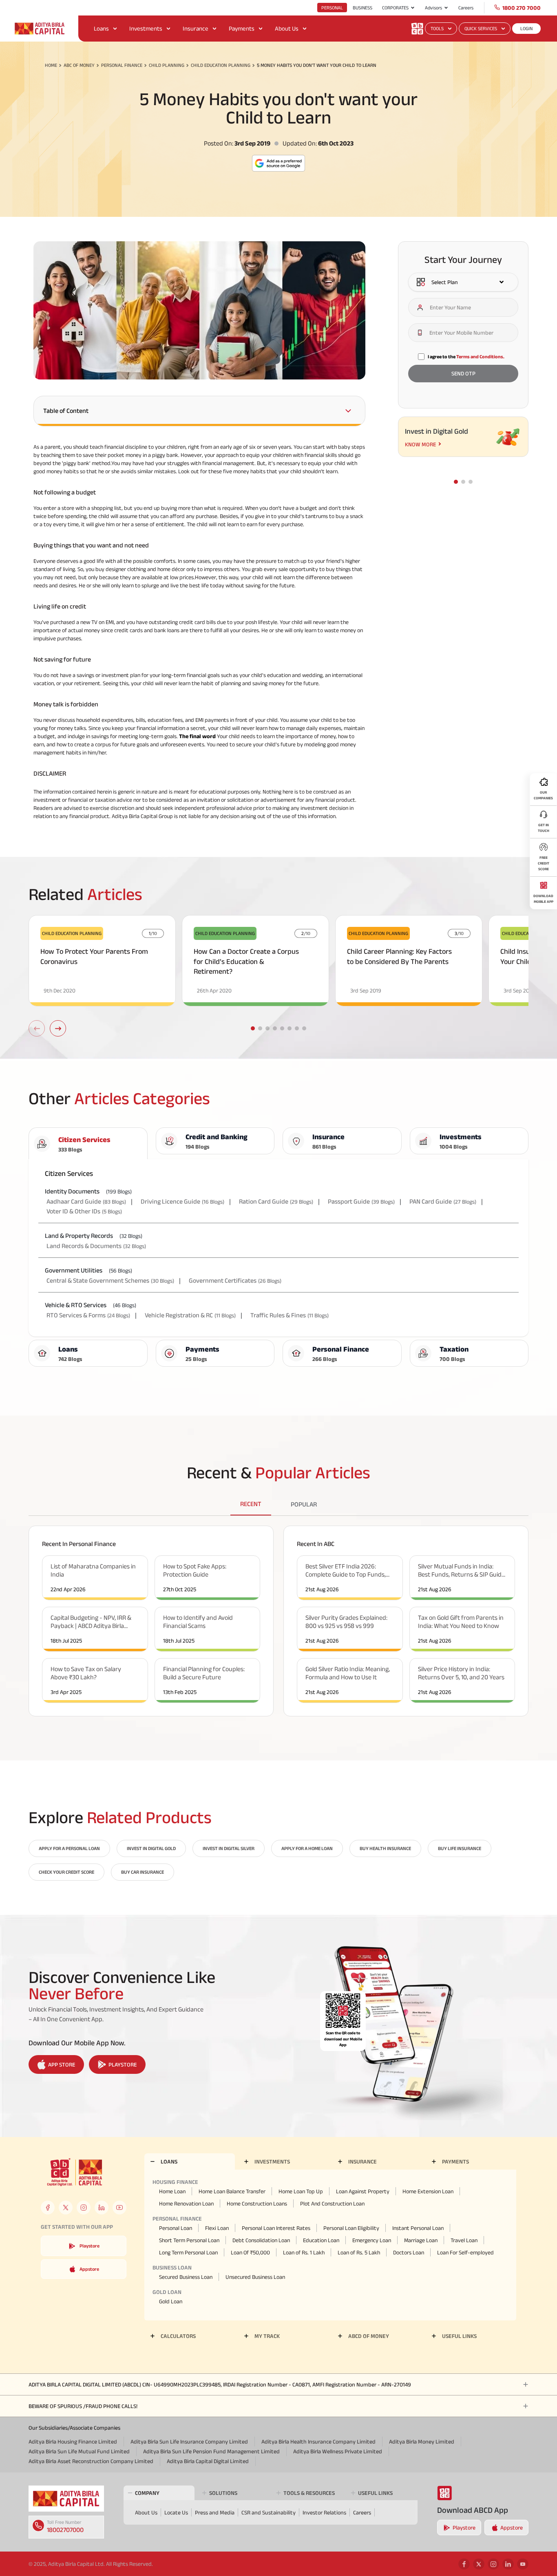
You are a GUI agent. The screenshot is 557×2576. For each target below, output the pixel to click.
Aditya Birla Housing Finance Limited (73, 2441)
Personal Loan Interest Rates (276, 2228)
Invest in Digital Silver (229, 1848)
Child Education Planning (221, 65)
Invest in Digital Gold (151, 1848)
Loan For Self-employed (465, 2252)
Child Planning (167, 65)
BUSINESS (362, 8)
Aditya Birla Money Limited (422, 2441)
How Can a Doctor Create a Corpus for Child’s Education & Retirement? (246, 962)
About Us (287, 28)
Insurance (196, 28)
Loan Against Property (363, 2191)
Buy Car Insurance (143, 1872)
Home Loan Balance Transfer (232, 2191)
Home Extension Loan (428, 2191)
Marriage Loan (421, 2240)
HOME (51, 65)
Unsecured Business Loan (255, 2277)
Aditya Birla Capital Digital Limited (208, 2461)
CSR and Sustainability (269, 2512)
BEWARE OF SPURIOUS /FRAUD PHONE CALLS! (83, 2406)
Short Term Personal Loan (189, 2240)
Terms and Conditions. (480, 356)
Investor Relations (324, 2512)
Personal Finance (122, 65)
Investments (146, 28)
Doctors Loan (409, 2252)
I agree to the (466, 356)
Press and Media (215, 2512)
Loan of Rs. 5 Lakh (359, 2252)
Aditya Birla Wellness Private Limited (338, 2451)
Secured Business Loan (186, 2277)
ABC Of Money (79, 65)
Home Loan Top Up (301, 2191)
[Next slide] (58, 1028)
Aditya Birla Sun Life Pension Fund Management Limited (211, 2451)
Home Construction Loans (257, 2203)
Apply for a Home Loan (307, 1848)
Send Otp (463, 374)
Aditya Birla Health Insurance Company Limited (318, 2441)
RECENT (251, 1504)
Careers (466, 8)
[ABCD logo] (66, 2499)
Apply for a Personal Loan (69, 1848)
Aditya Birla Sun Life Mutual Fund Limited (79, 2451)
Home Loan (172, 2191)
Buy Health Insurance (385, 1848)
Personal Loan (176, 2228)
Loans (101, 28)
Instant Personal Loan (418, 2228)
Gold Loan (171, 2301)
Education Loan (321, 2240)
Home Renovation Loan (186, 2203)
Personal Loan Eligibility (351, 2228)
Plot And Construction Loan (332, 2203)
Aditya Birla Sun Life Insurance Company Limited (189, 2441)
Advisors (433, 8)
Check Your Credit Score (66, 1872)
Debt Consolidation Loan (261, 2240)
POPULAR (304, 1504)
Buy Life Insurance (460, 1848)
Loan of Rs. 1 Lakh (304, 2252)
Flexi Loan (217, 2228)
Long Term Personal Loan (188, 2252)
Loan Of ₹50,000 (250, 2252)
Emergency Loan (372, 2240)
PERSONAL (332, 8)
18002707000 (65, 2530)
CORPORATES (395, 8)
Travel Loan (464, 2240)
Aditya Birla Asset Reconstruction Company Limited (91, 2461)
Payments (242, 28)
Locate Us (176, 2512)
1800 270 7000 (522, 8)
